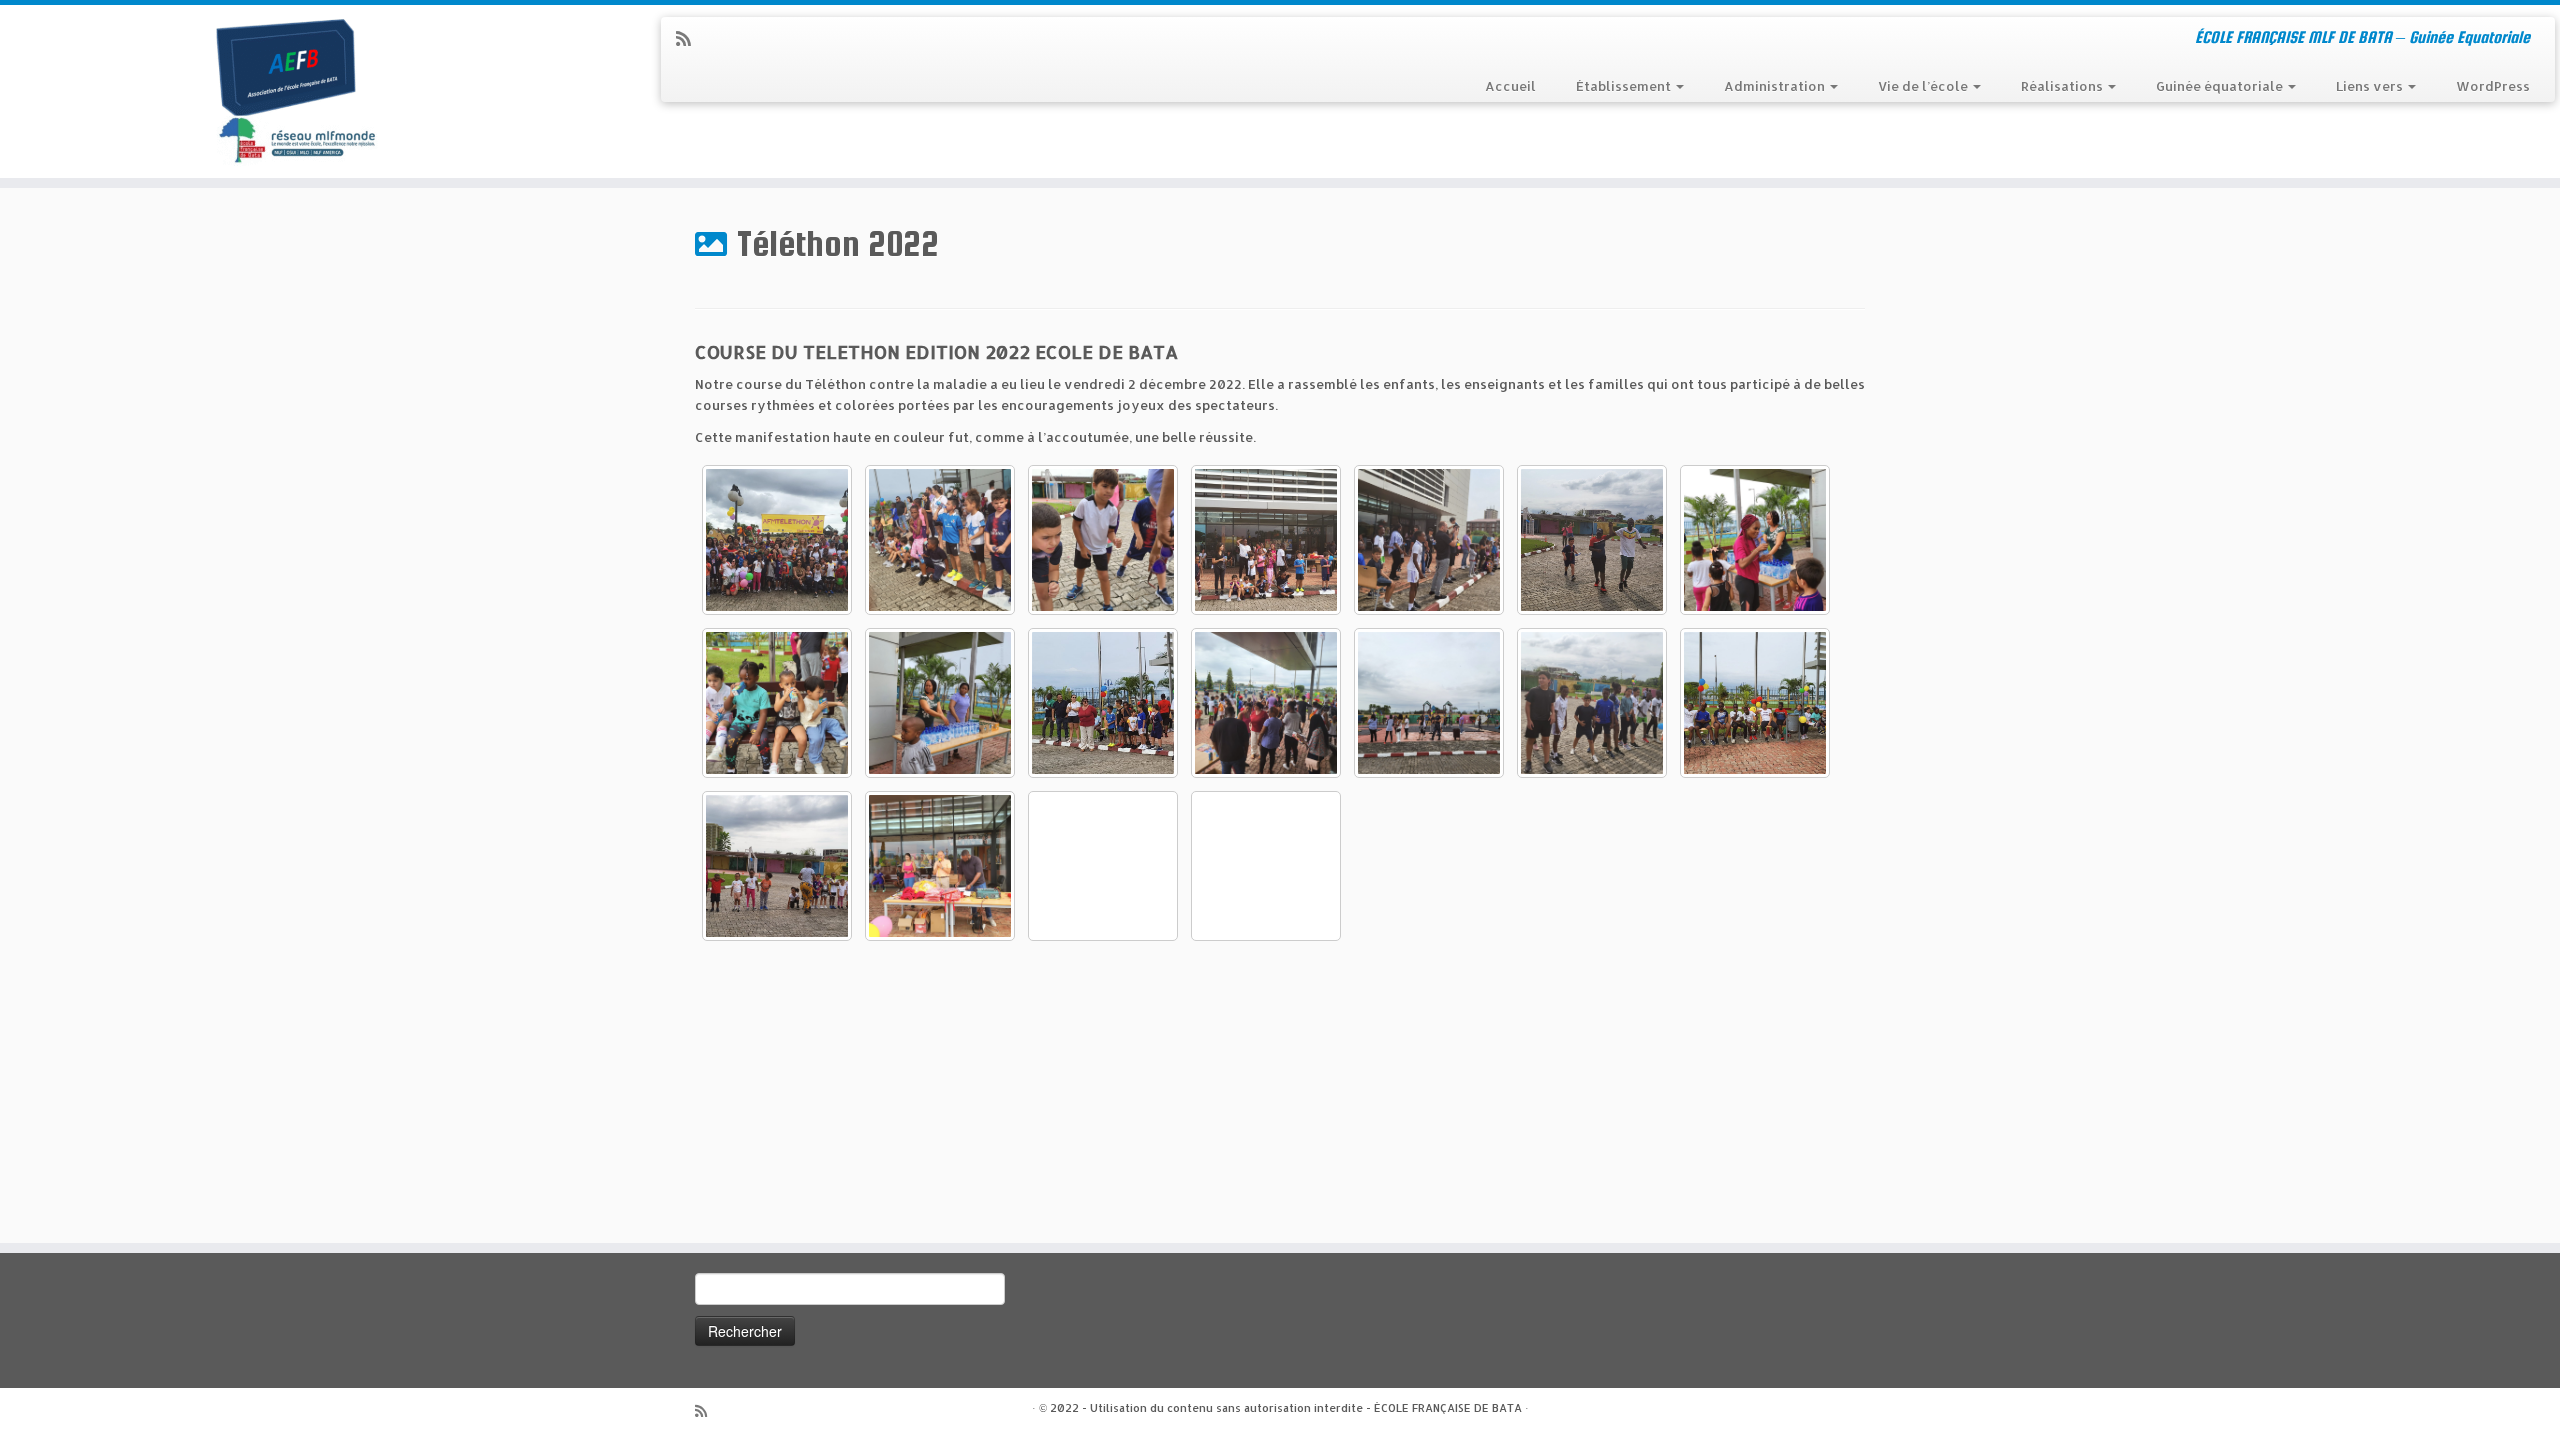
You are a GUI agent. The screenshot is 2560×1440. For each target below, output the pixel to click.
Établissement (1625, 86)
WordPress (2493, 86)
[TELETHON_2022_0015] (1429, 540)
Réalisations (2063, 86)
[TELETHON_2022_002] (777, 866)
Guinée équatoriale (2221, 86)
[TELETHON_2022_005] (1103, 703)
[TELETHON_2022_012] (777, 540)
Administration (1776, 86)
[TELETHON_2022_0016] (1266, 540)
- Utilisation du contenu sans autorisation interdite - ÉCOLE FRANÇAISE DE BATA (1302, 1408)
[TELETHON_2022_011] (1592, 703)
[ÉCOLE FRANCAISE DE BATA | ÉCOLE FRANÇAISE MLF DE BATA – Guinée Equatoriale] (295, 91)
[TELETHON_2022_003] (1755, 703)
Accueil (1510, 86)
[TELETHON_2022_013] (1266, 703)
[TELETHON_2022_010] (1592, 540)
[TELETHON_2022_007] (777, 703)
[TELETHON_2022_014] (1103, 866)
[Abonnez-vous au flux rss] (690, 38)
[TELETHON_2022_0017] (940, 540)
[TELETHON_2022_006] (940, 703)
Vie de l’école (1924, 86)
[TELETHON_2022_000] (1266, 866)
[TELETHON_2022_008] (1755, 540)
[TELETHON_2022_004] (1429, 703)
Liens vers (2371, 86)
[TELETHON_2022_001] (940, 866)
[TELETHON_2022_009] (1103, 540)
